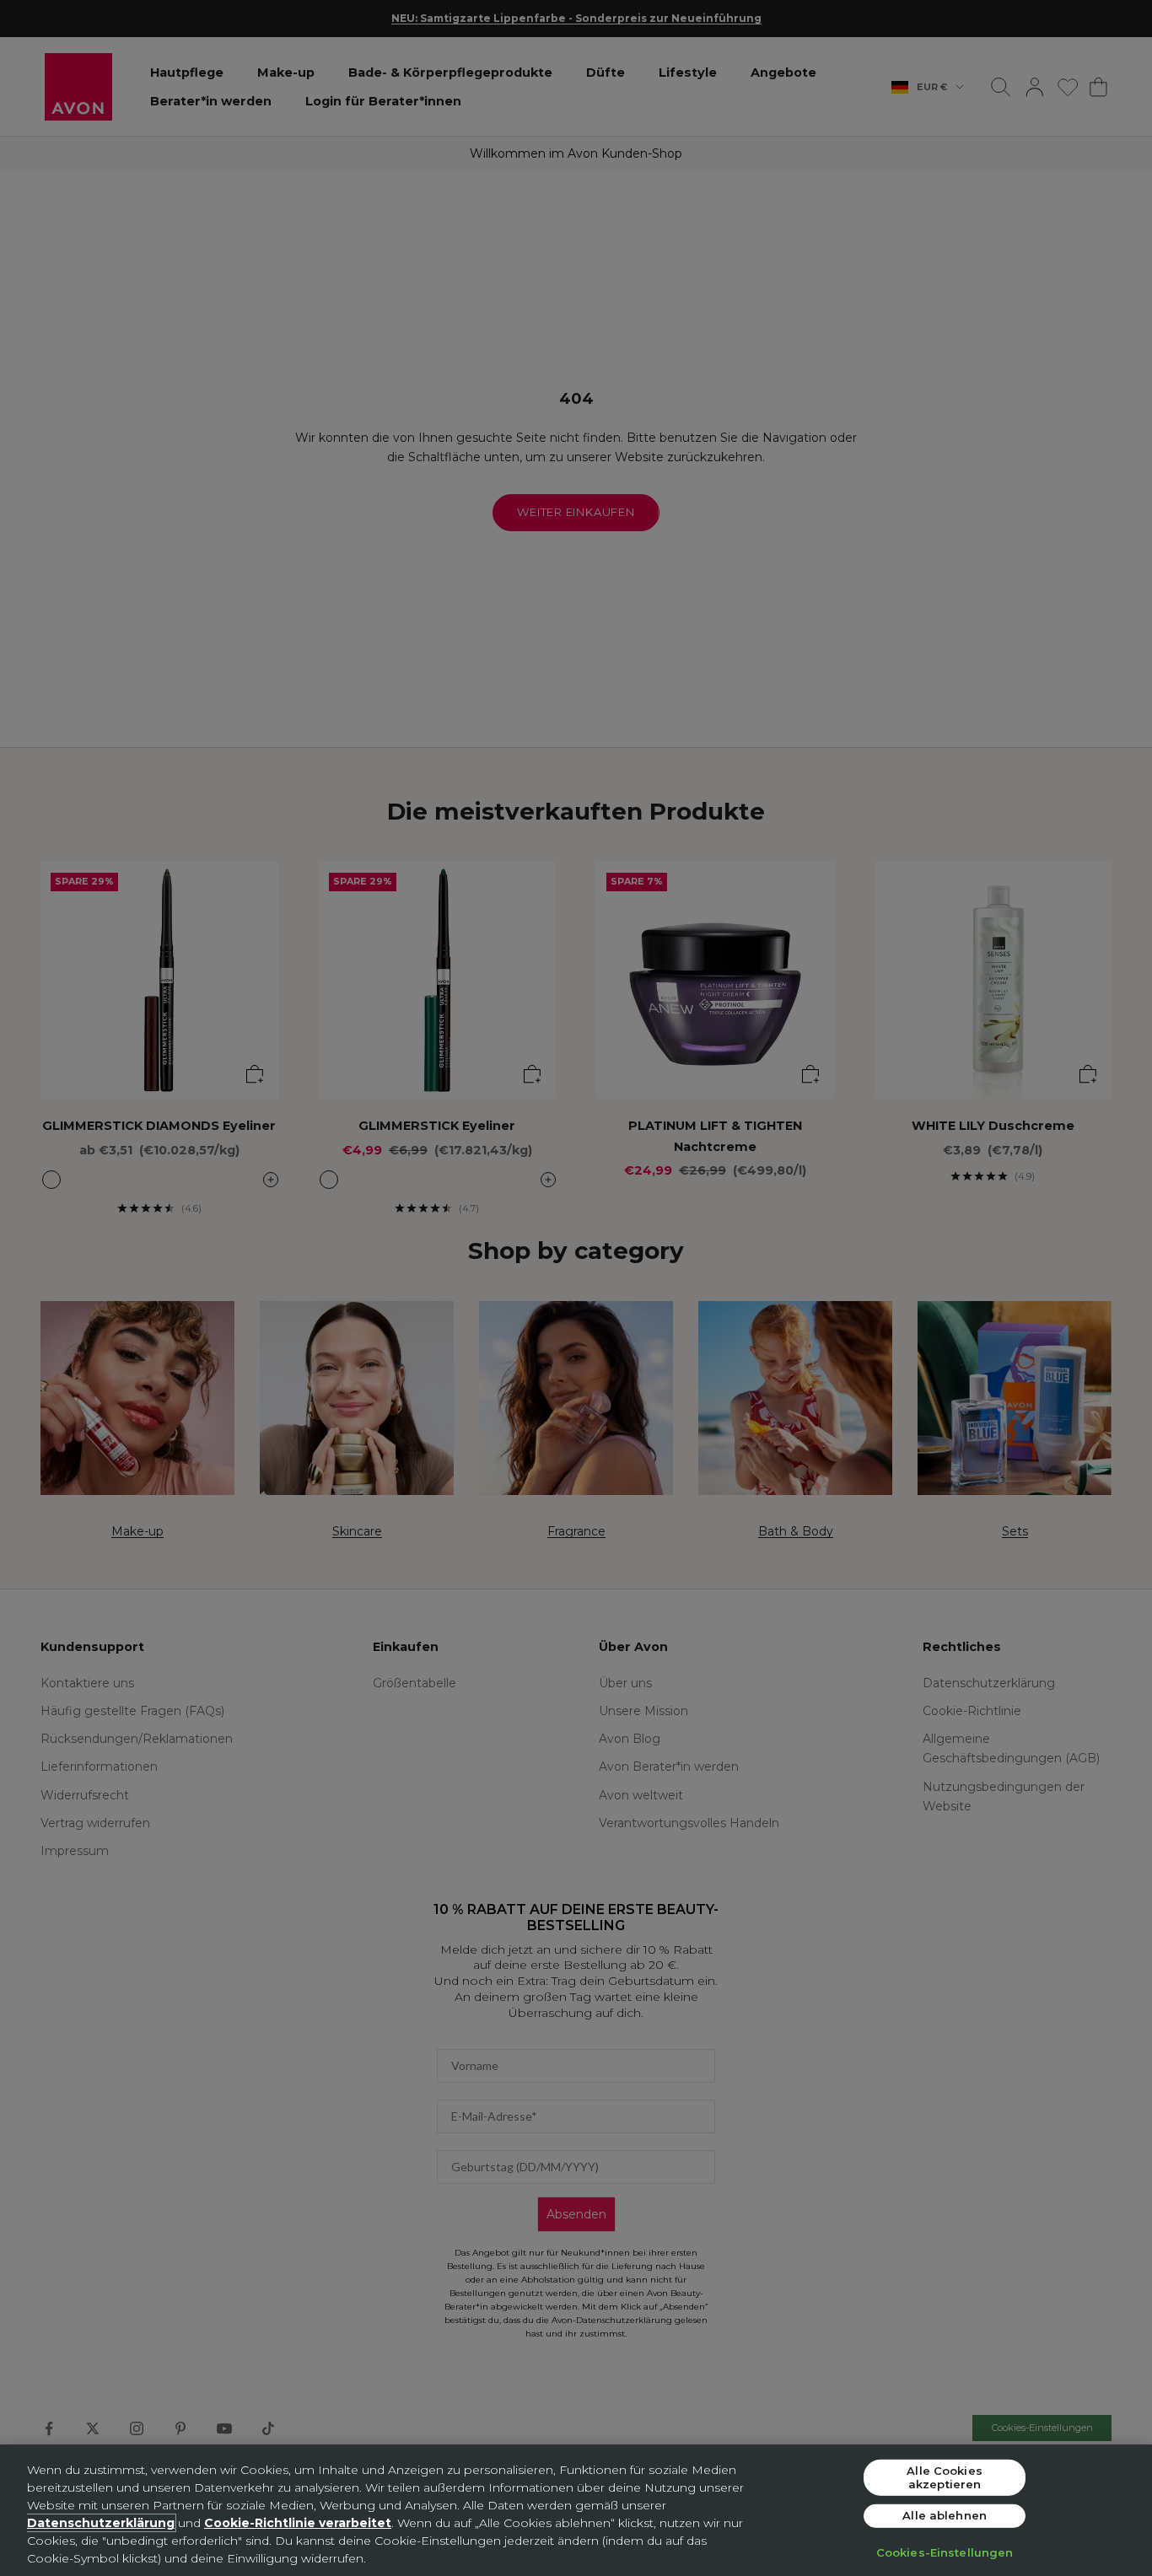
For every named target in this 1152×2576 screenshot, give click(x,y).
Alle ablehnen (945, 2515)
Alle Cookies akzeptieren (945, 2477)
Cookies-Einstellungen (945, 2552)
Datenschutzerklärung (101, 2523)
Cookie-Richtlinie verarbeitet (298, 2523)
